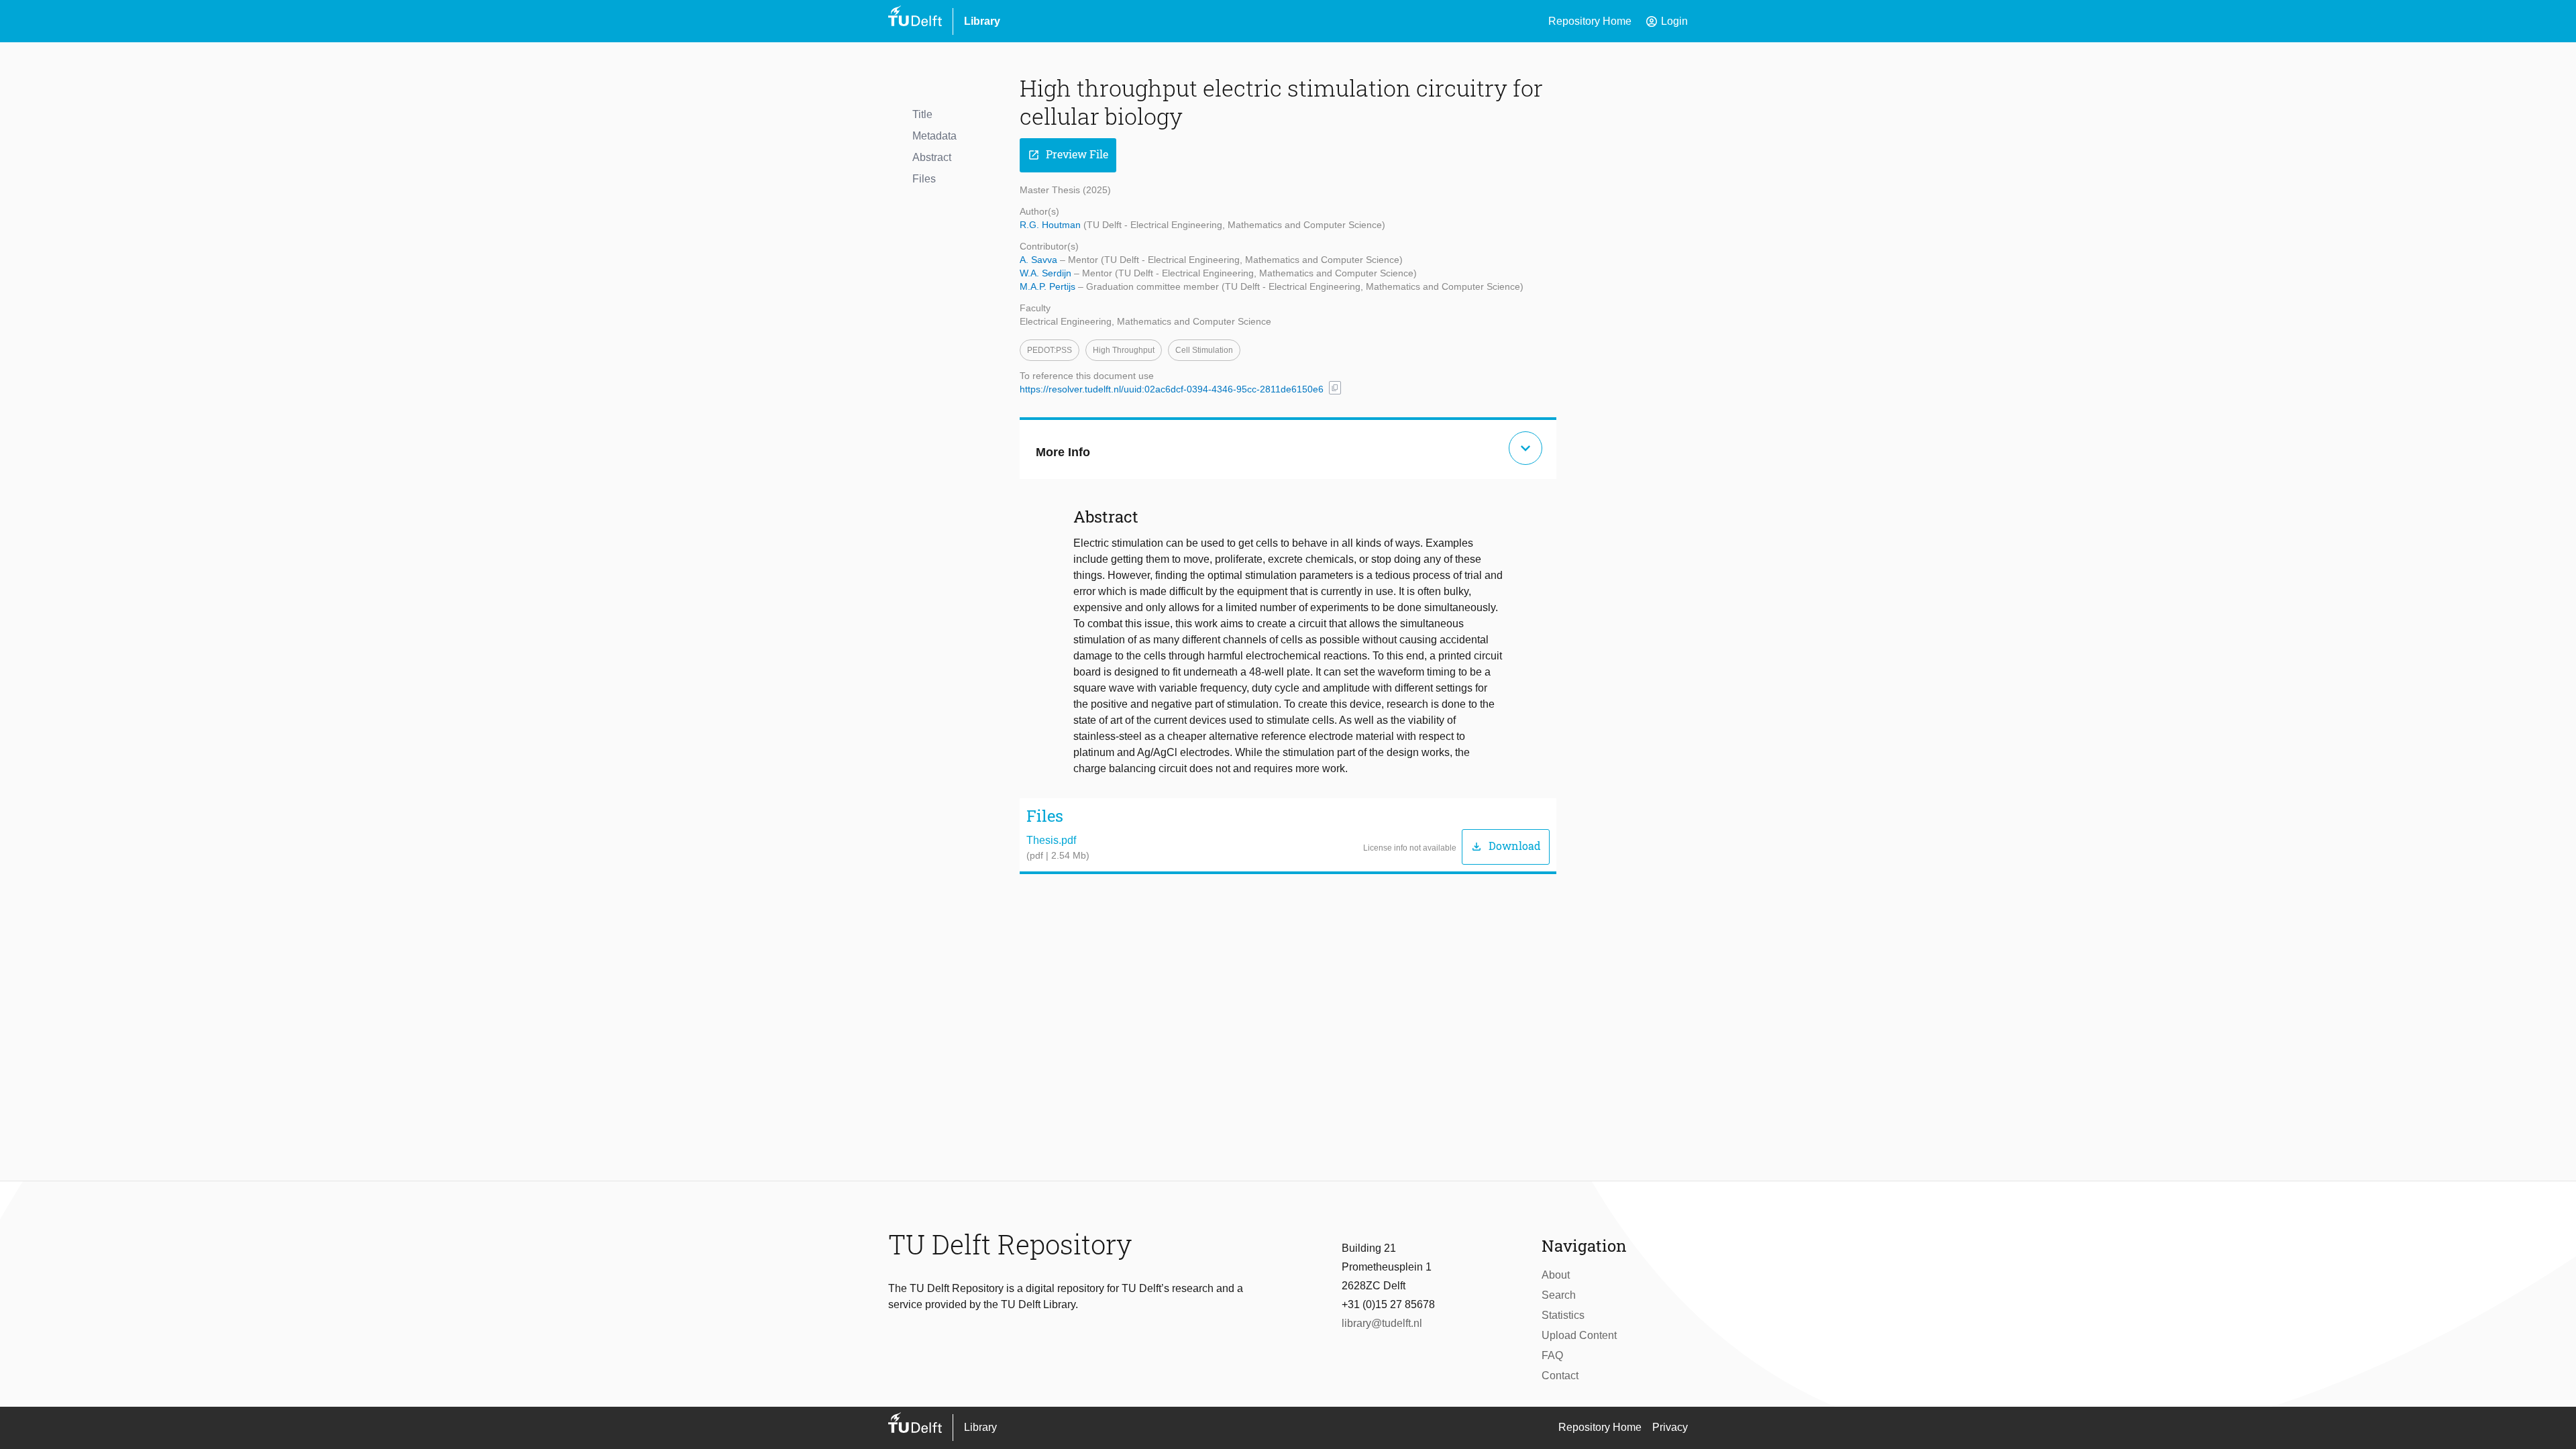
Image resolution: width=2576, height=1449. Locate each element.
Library (982, 21)
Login (1666, 21)
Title (922, 114)
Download (1506, 846)
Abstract (932, 157)
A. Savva (1040, 260)
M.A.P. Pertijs (1049, 286)
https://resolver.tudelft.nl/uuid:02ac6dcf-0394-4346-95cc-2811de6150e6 (1172, 389)
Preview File (1068, 155)
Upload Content (1579, 1335)
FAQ (1552, 1355)
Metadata (934, 136)
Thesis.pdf (1051, 840)
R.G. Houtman (1052, 225)
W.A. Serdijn (1047, 273)
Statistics (1563, 1315)
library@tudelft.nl (1382, 1323)
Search (1559, 1295)
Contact (1560, 1376)
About (1556, 1275)
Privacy (1670, 1427)
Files (924, 179)
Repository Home (1590, 21)
